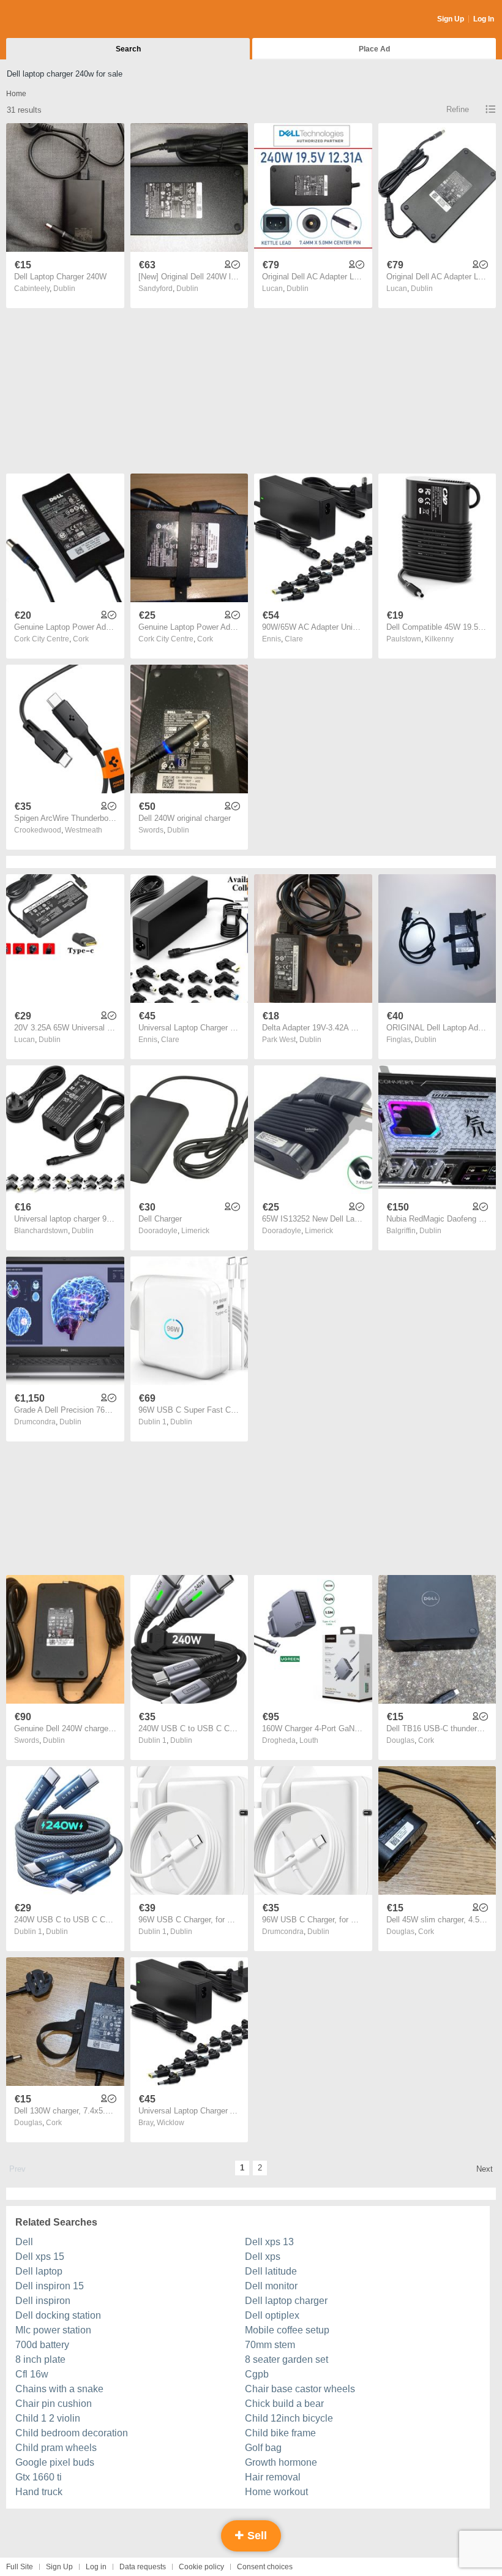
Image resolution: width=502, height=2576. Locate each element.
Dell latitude (271, 2271)
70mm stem (270, 2345)
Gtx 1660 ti (39, 2477)
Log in (96, 2567)
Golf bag (263, 2448)
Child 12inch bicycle (289, 2418)
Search (128, 49)
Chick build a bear (284, 2404)
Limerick (195, 1231)
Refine (458, 109)
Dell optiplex (272, 2315)
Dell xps (263, 2257)
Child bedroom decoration (72, 2433)
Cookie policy (201, 2567)
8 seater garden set (287, 2359)
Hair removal (273, 2477)
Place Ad (374, 49)
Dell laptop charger (286, 2301)
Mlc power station (53, 2330)
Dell (24, 2242)
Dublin (64, 289)
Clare (294, 639)
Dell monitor (271, 2286)
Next (485, 2169)
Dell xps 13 (269, 2242)
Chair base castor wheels (300, 2389)
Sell (256, 2536)
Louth (309, 1740)
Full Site (20, 2567)
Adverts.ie (54, 20)
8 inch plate (40, 2359)
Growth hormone (281, 2462)
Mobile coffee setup (287, 2330)
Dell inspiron (43, 2301)
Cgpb (257, 2374)
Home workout (276, 2492)
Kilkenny (439, 639)
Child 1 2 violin (48, 2418)
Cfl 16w (32, 2374)
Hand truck (39, 2492)
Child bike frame (280, 2433)
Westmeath (84, 830)
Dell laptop (39, 2271)
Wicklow (170, 2123)
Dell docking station (58, 2315)
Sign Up (451, 19)
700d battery (42, 2345)
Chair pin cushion (54, 2404)
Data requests (143, 2567)
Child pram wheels (56, 2448)
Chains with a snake (59, 2389)
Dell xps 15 (40, 2257)
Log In (484, 19)
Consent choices (265, 2567)
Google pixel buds (55, 2462)
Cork (81, 639)
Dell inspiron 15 (50, 2286)
